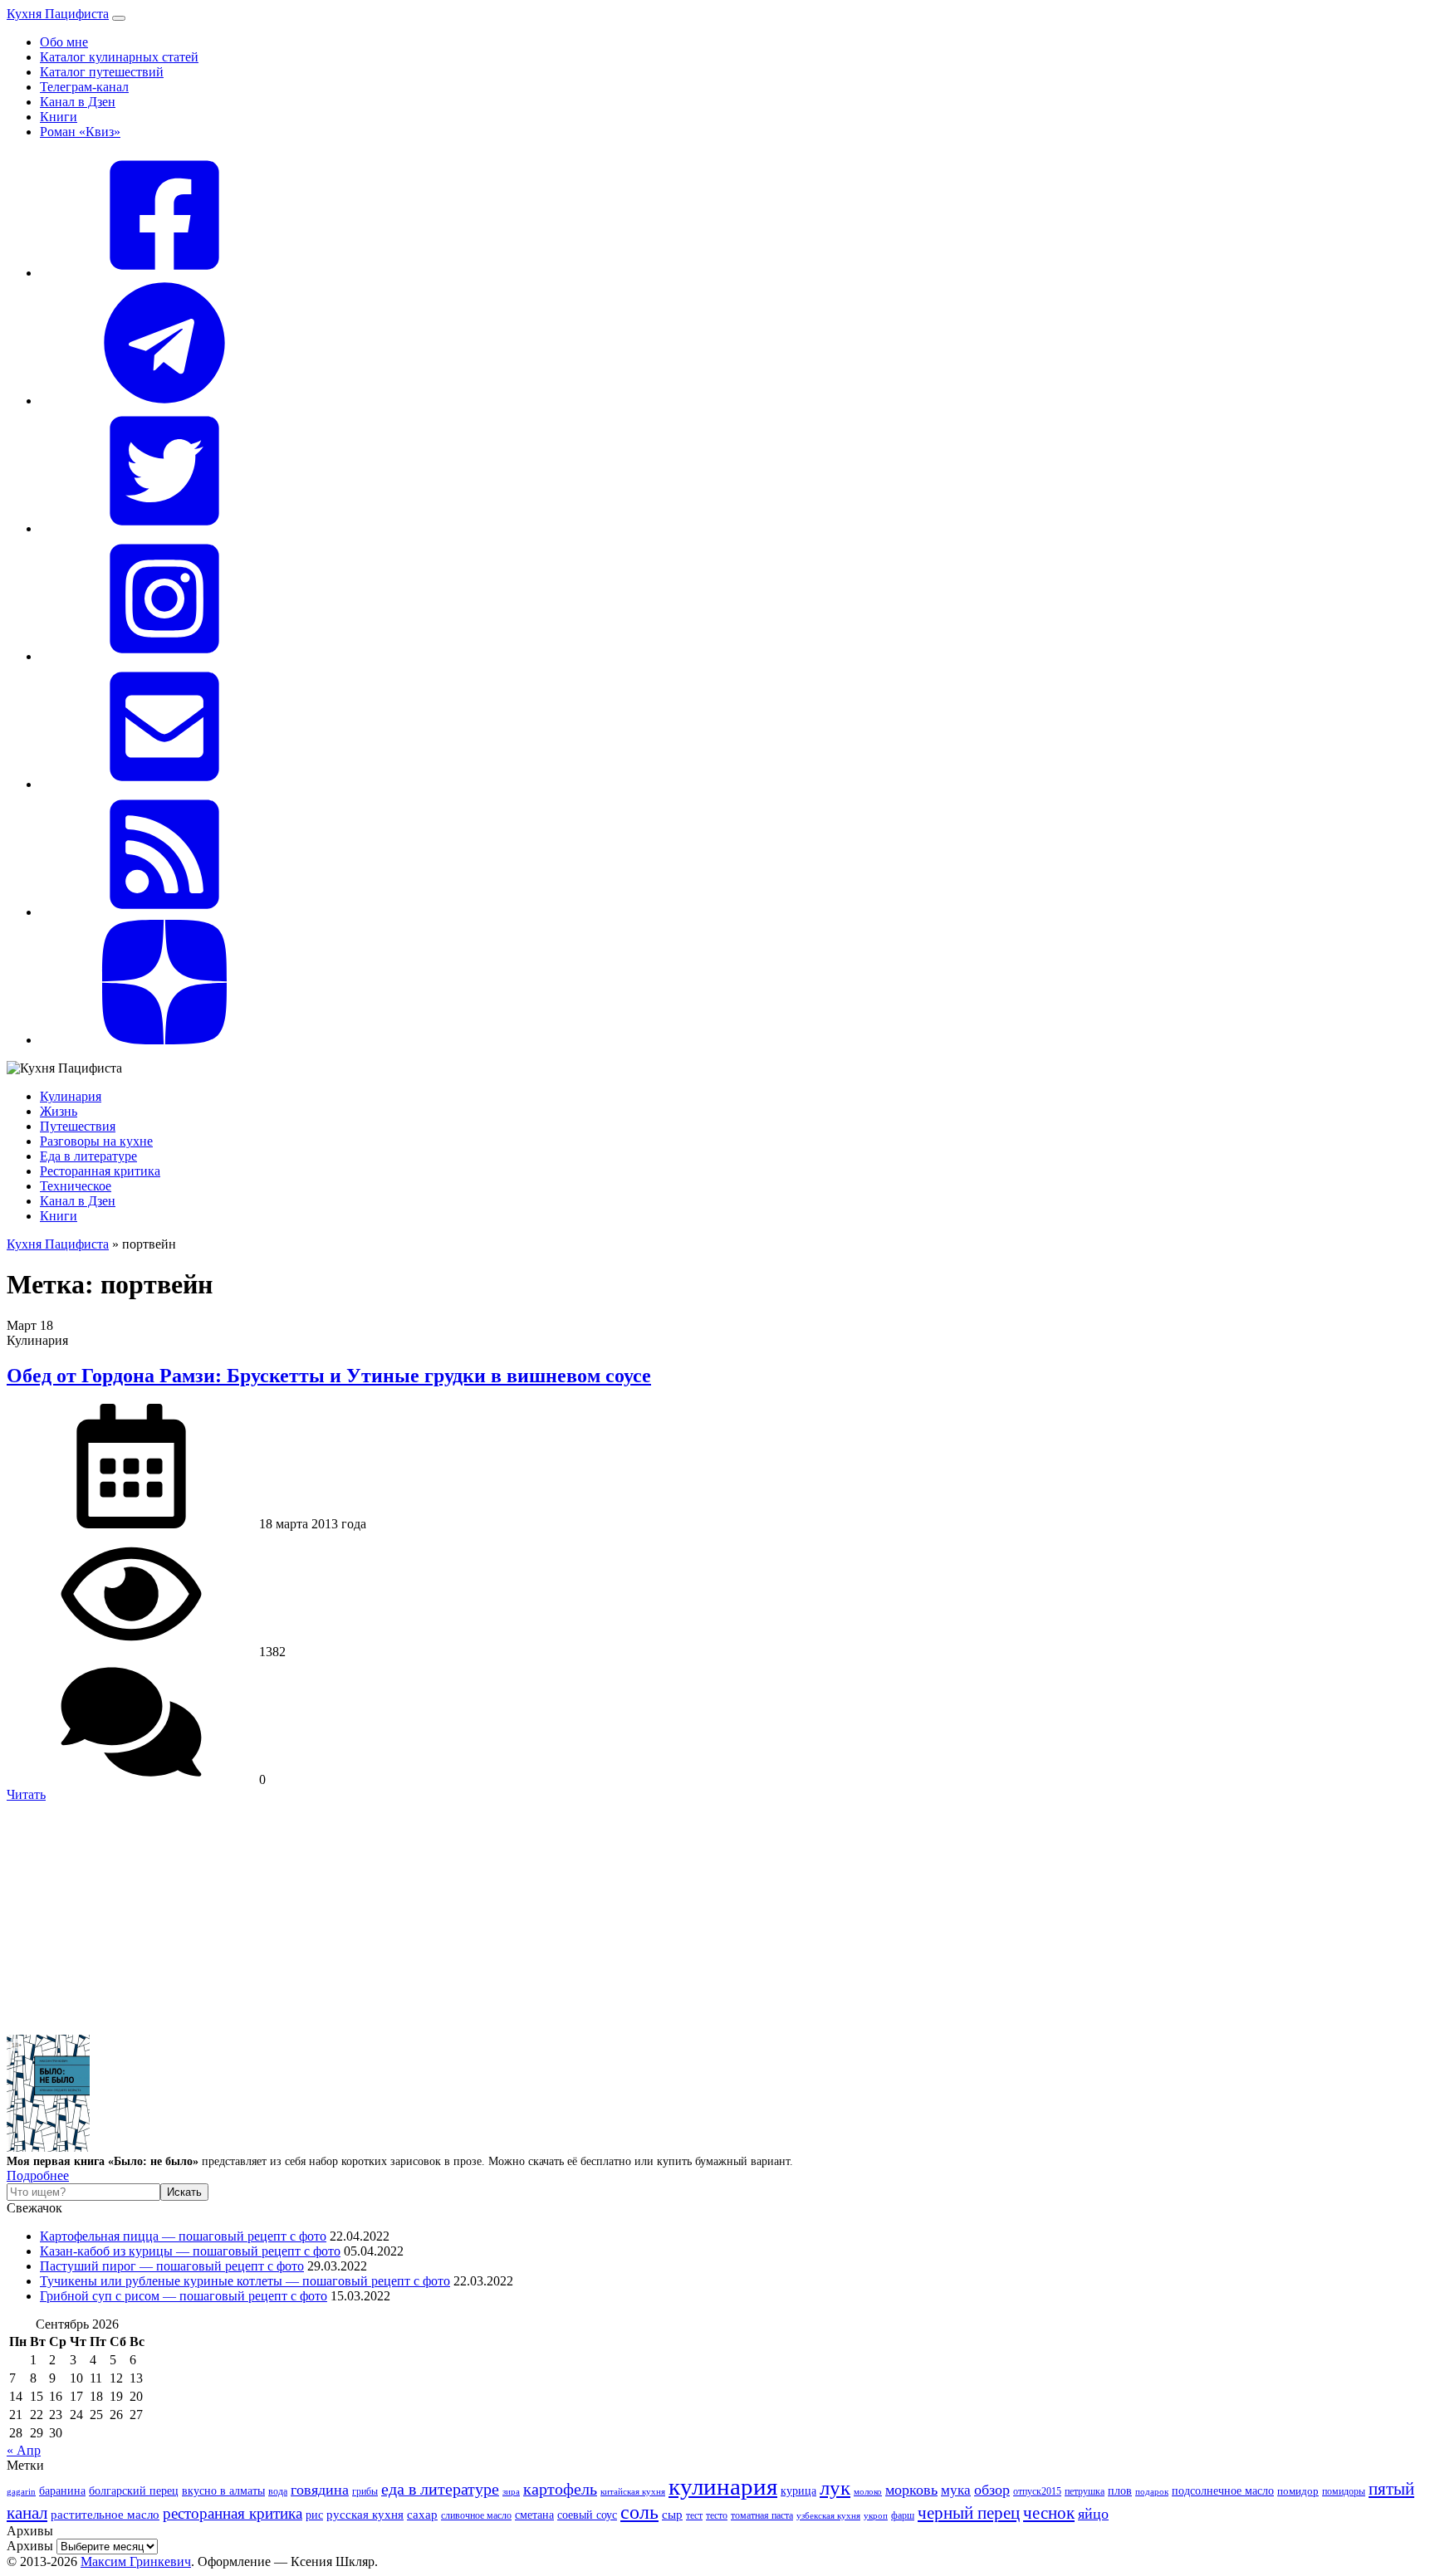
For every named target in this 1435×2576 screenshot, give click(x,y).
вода (278, 2491)
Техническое (76, 1186)
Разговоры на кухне (96, 1141)
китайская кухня (633, 2491)
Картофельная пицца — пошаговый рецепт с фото (183, 2236)
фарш (903, 2516)
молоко (868, 2491)
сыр (672, 2515)
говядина (320, 2490)
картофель (560, 2489)
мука (956, 2490)
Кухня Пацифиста (58, 14)
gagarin (21, 2491)
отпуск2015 (1037, 2492)
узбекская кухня (828, 2516)
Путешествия (78, 1126)
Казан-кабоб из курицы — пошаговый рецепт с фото (190, 2251)
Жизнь (59, 1111)
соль (639, 2512)
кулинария (723, 2486)
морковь (911, 2490)
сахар (422, 2515)
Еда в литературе (88, 1156)
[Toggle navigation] (119, 18)
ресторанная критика (233, 2513)
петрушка (1085, 2492)
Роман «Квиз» (80, 132)
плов (1120, 2491)
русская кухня (365, 2515)
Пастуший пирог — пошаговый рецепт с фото (172, 2266)
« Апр (24, 2450)
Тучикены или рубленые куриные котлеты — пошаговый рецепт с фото (245, 2281)
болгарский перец (134, 2490)
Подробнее (38, 2175)
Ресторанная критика (100, 1171)
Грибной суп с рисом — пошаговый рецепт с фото (184, 2296)
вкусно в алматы (223, 2490)
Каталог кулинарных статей (119, 57)
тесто (717, 2516)
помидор (1298, 2491)
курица (798, 2490)
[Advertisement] (505, 1919)
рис (314, 2515)
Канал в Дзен (78, 102)
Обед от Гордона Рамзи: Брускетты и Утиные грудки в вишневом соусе (329, 1376)
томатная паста (762, 2516)
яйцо (1093, 2514)
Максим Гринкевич (136, 2561)
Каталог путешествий (102, 72)
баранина (62, 2490)
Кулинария (71, 1096)
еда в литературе (440, 2489)
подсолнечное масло (1223, 2490)
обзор (992, 2490)
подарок (1152, 2491)
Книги (59, 117)
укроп (876, 2515)
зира (511, 2491)
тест (694, 2515)
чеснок (1049, 2513)
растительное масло (105, 2515)
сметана (534, 2515)
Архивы (30, 2546)
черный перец (969, 2513)
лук (835, 2488)
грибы (365, 2491)
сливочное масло (476, 2515)
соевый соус (587, 2515)
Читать (26, 1794)
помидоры (1344, 2491)
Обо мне (64, 42)
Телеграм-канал (84, 87)
